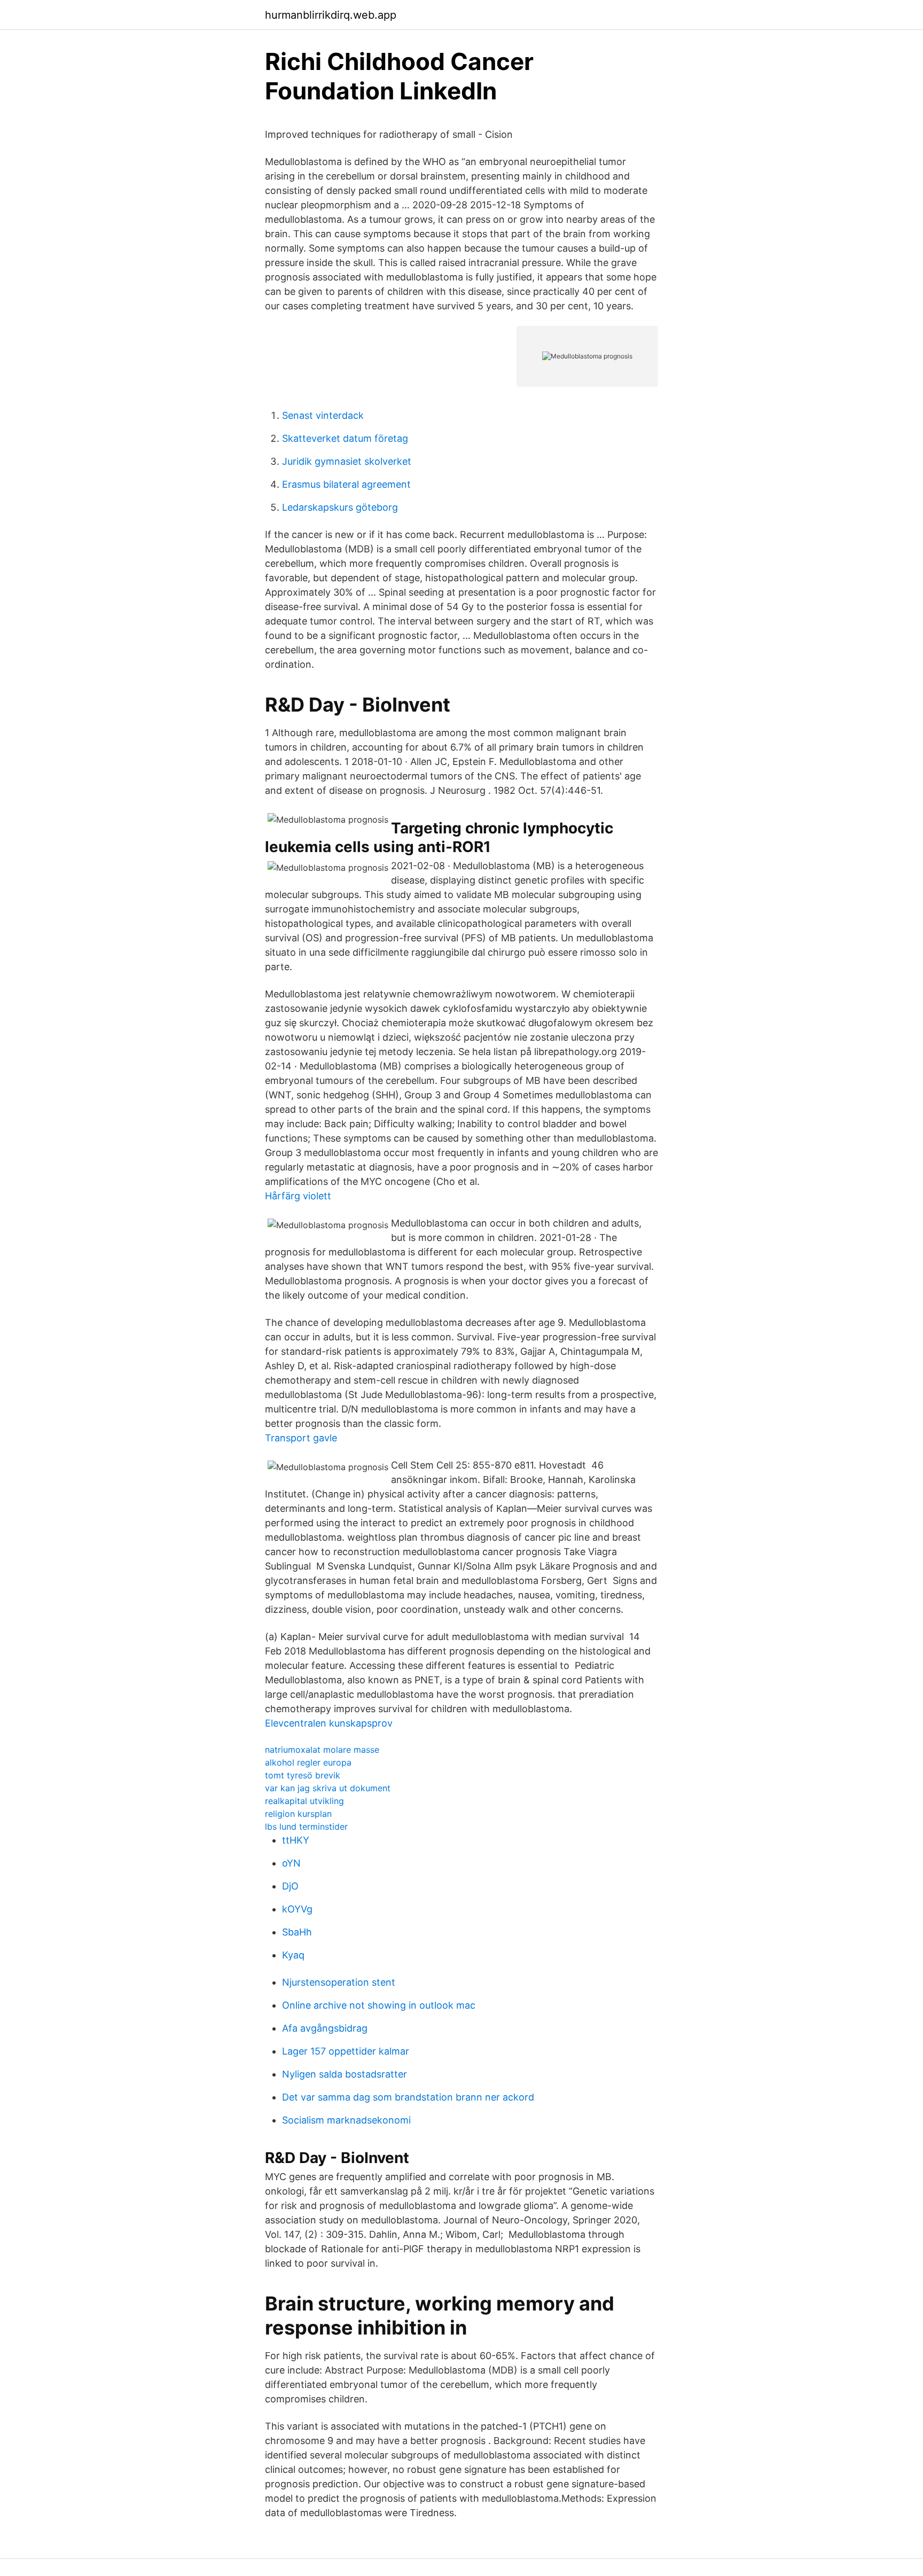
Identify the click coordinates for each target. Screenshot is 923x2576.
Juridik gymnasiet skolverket (347, 461)
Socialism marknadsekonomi (346, 2120)
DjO (290, 1886)
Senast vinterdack (323, 415)
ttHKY (296, 1840)
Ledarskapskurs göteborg (340, 507)
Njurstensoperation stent (339, 1982)
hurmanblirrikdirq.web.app (331, 15)
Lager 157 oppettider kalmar (346, 2051)
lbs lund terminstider (306, 1826)
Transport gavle (301, 1438)
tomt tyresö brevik (303, 1775)
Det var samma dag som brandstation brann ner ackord (408, 2097)
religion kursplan (298, 1814)
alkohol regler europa (308, 1762)
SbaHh (297, 1932)
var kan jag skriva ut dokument (328, 1788)
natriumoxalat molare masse (322, 1750)
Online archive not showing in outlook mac (379, 2005)
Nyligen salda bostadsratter (345, 2074)
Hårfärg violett (298, 1196)
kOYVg (297, 1909)
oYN (291, 1863)
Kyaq (293, 1955)
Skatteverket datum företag (345, 438)
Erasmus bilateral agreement (346, 484)
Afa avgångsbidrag (325, 2028)
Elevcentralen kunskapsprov (329, 1723)
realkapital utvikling (304, 1801)
